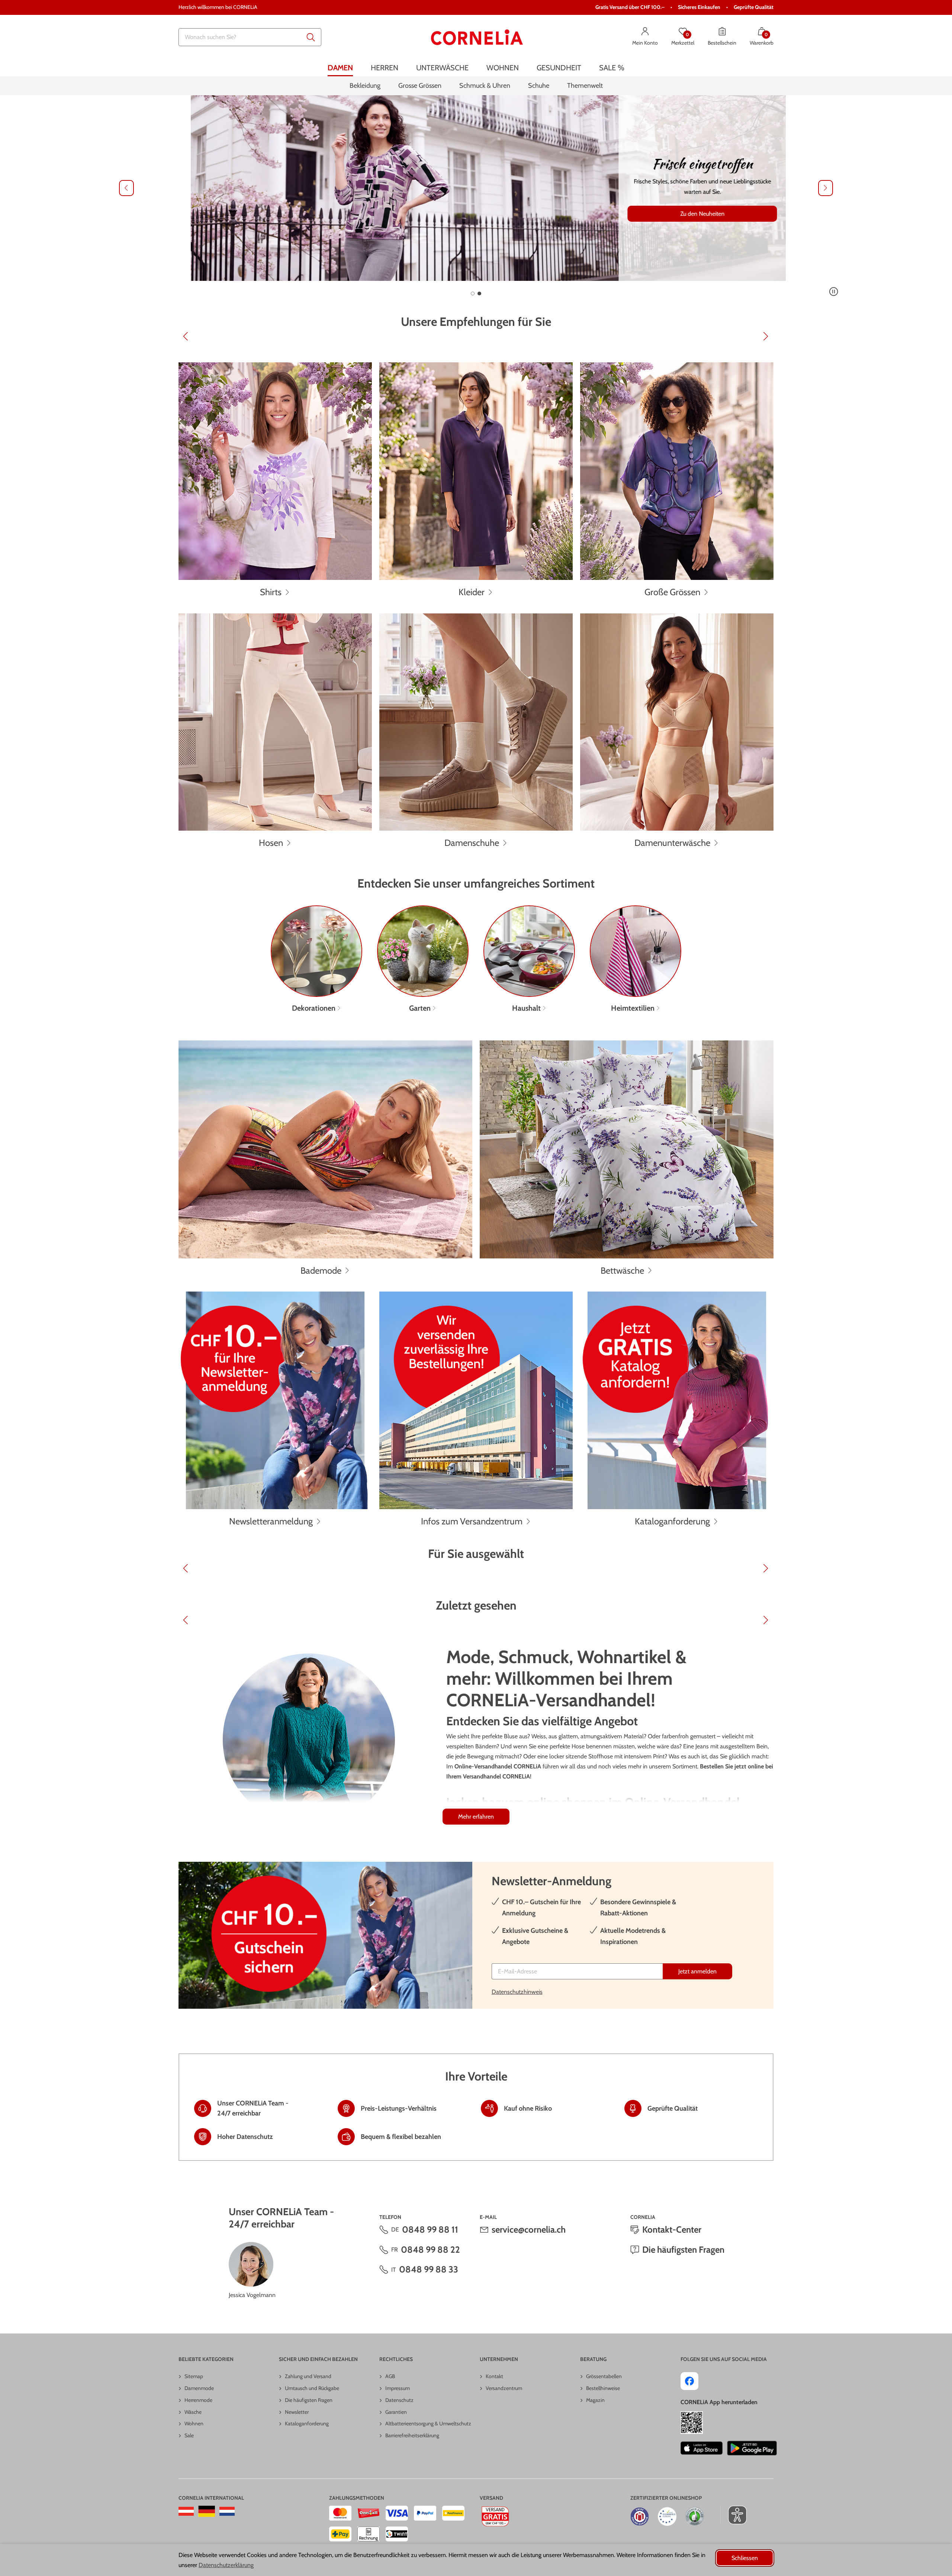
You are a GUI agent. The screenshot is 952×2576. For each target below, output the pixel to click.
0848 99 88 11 (430, 2229)
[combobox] (250, 37)
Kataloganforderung (307, 2423)
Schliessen (745, 2558)
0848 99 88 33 (429, 2269)
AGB (390, 2376)
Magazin (595, 2400)
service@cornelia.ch (529, 2229)
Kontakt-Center (672, 2229)
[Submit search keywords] (311, 37)
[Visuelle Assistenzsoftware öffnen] (734, 2515)
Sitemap (194, 2376)
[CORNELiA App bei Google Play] (752, 2448)
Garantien (396, 2412)
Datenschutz (399, 2400)
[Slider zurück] (126, 188)
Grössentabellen (604, 2376)
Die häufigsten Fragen (683, 2250)
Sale (189, 2435)
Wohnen (194, 2423)
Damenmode (199, 2388)
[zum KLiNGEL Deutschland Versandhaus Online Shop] (207, 2511)
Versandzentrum (504, 2388)
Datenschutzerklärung (226, 2565)
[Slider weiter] (826, 188)
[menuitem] (340, 68)
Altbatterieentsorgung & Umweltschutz (428, 2423)
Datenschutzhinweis (517, 1992)
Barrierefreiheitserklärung (412, 2435)
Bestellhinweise (603, 2388)
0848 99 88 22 (430, 2250)
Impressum (398, 2388)
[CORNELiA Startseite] (477, 37)
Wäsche (193, 2412)
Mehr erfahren (476, 1817)
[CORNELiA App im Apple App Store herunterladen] (702, 2448)
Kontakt (494, 2376)
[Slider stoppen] (834, 292)
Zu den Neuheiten (690, 214)
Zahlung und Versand (308, 2376)
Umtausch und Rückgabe (312, 2388)
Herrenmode (198, 2400)
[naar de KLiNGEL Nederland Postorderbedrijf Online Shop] (227, 2511)
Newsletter (297, 2412)
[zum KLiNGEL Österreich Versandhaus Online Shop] (186, 2511)
